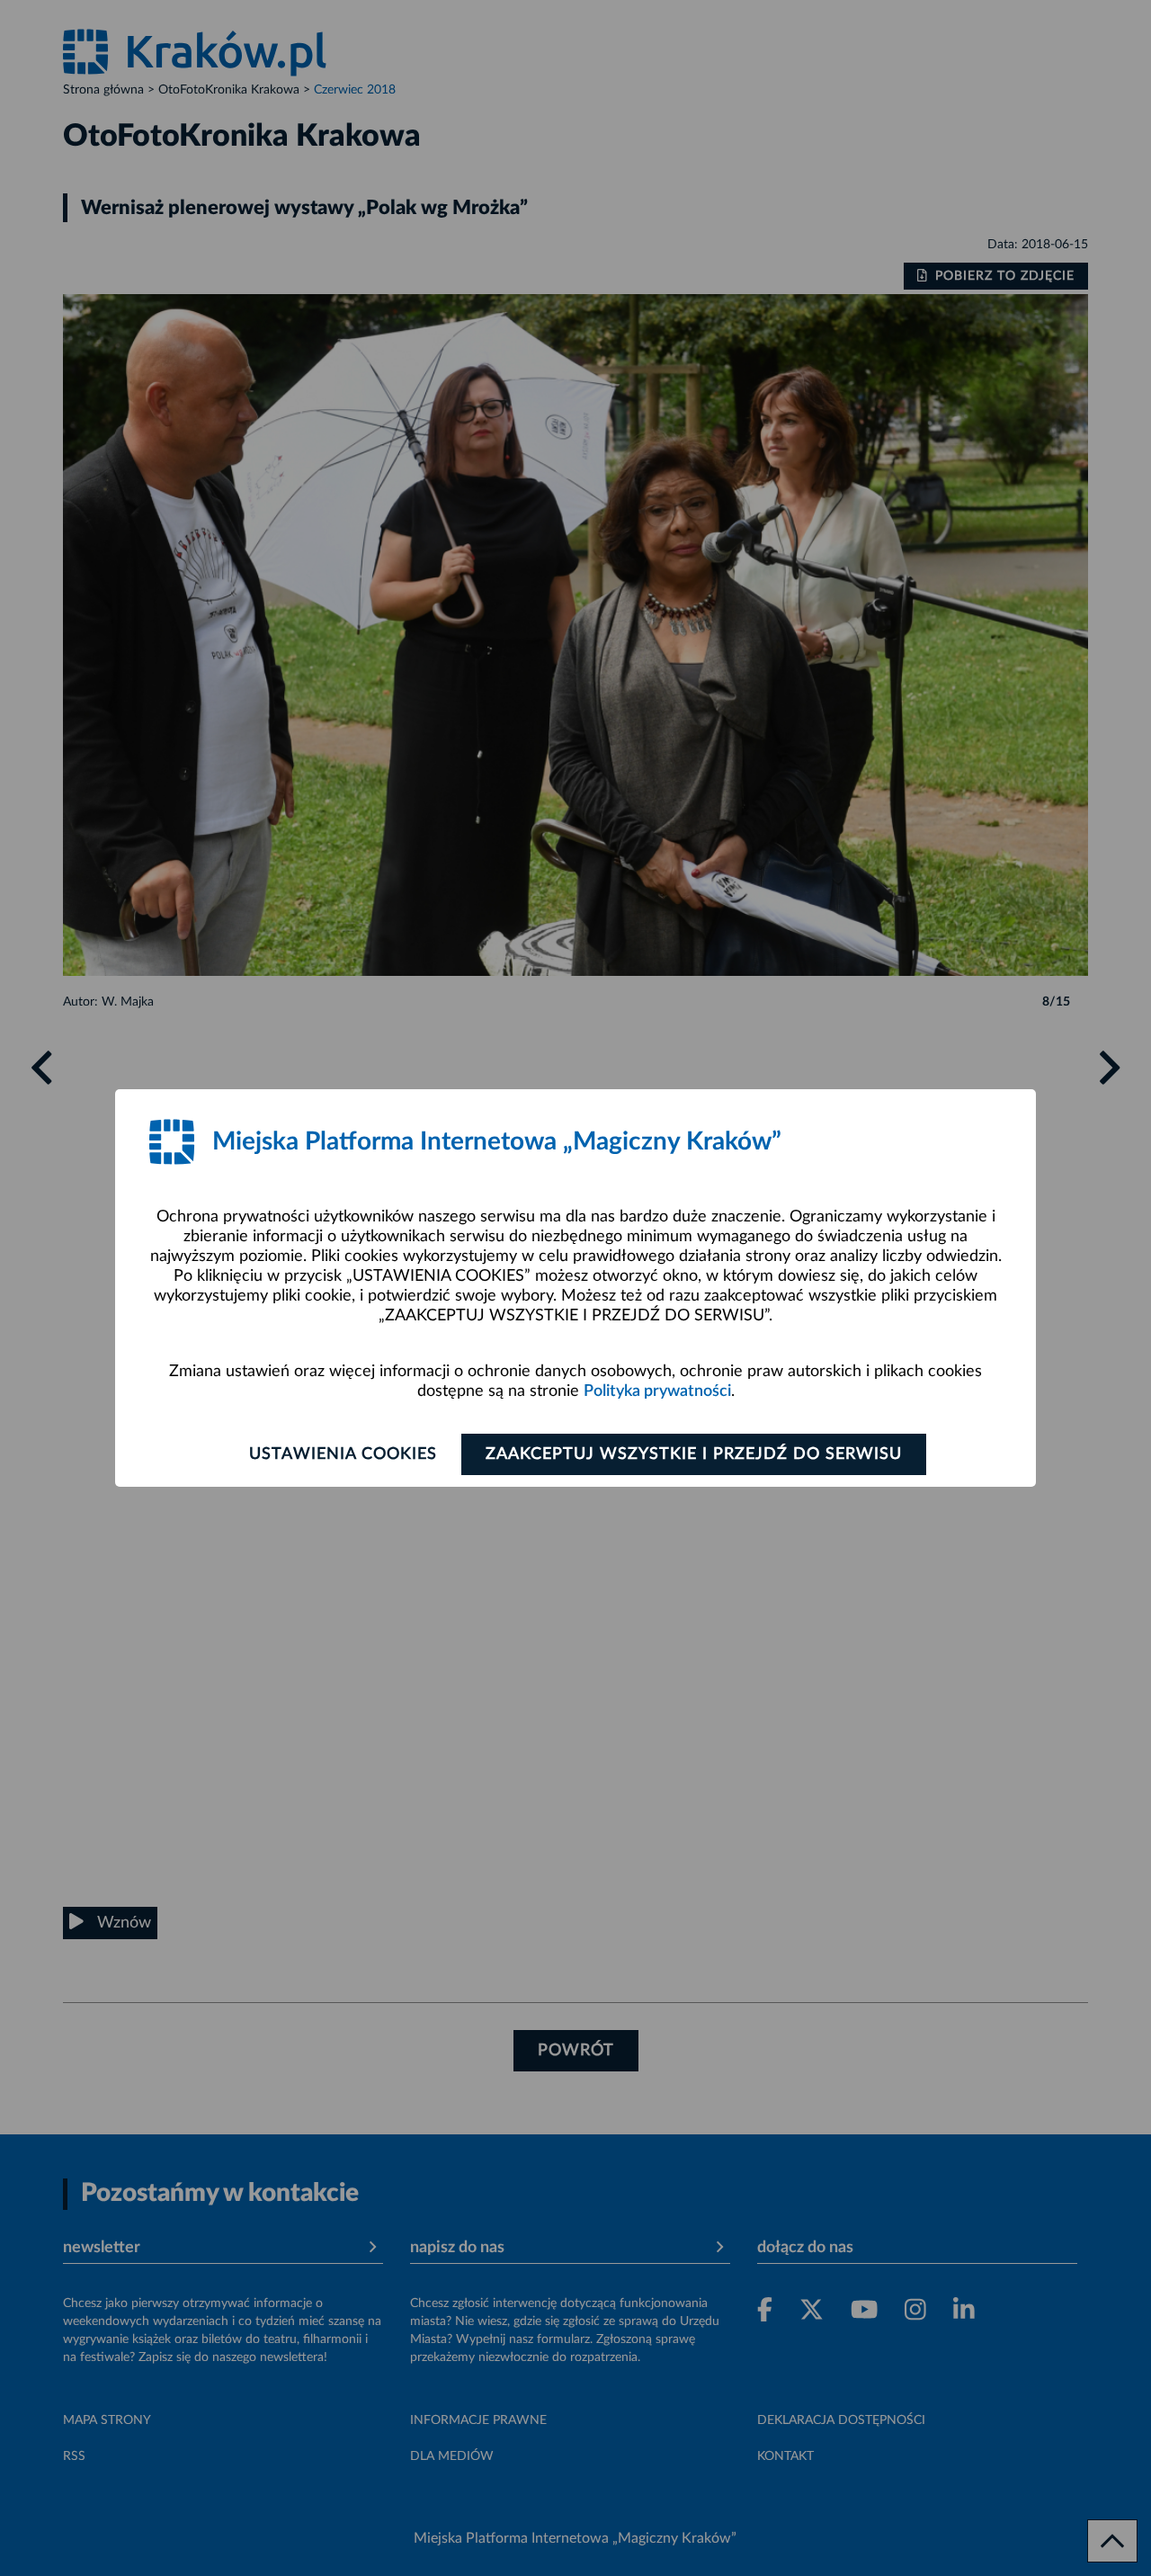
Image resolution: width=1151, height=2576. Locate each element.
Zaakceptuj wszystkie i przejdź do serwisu (694, 1454)
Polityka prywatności (657, 1391)
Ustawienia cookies (343, 1454)
